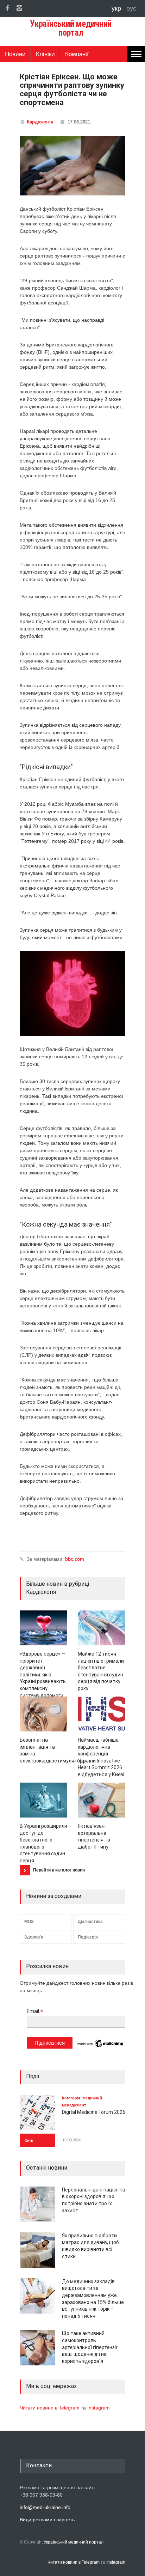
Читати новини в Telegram (50, 2408)
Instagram (99, 2408)
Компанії (77, 54)
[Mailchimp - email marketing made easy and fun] (101, 2047)
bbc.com (75, 1559)
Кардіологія (40, 122)
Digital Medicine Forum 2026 (94, 2112)
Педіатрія (88, 1937)
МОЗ (29, 1922)
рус (131, 8)
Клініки (45, 54)
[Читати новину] (43, 1628)
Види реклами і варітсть (47, 2520)
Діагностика (90, 1922)
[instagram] (19, 8)
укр (117, 8)
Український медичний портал (74, 2542)
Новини (15, 54)
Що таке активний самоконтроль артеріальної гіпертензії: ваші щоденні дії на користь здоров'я (90, 2347)
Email (35, 2011)
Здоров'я (34, 1937)
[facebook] (7, 8)
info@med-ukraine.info (45, 2507)
